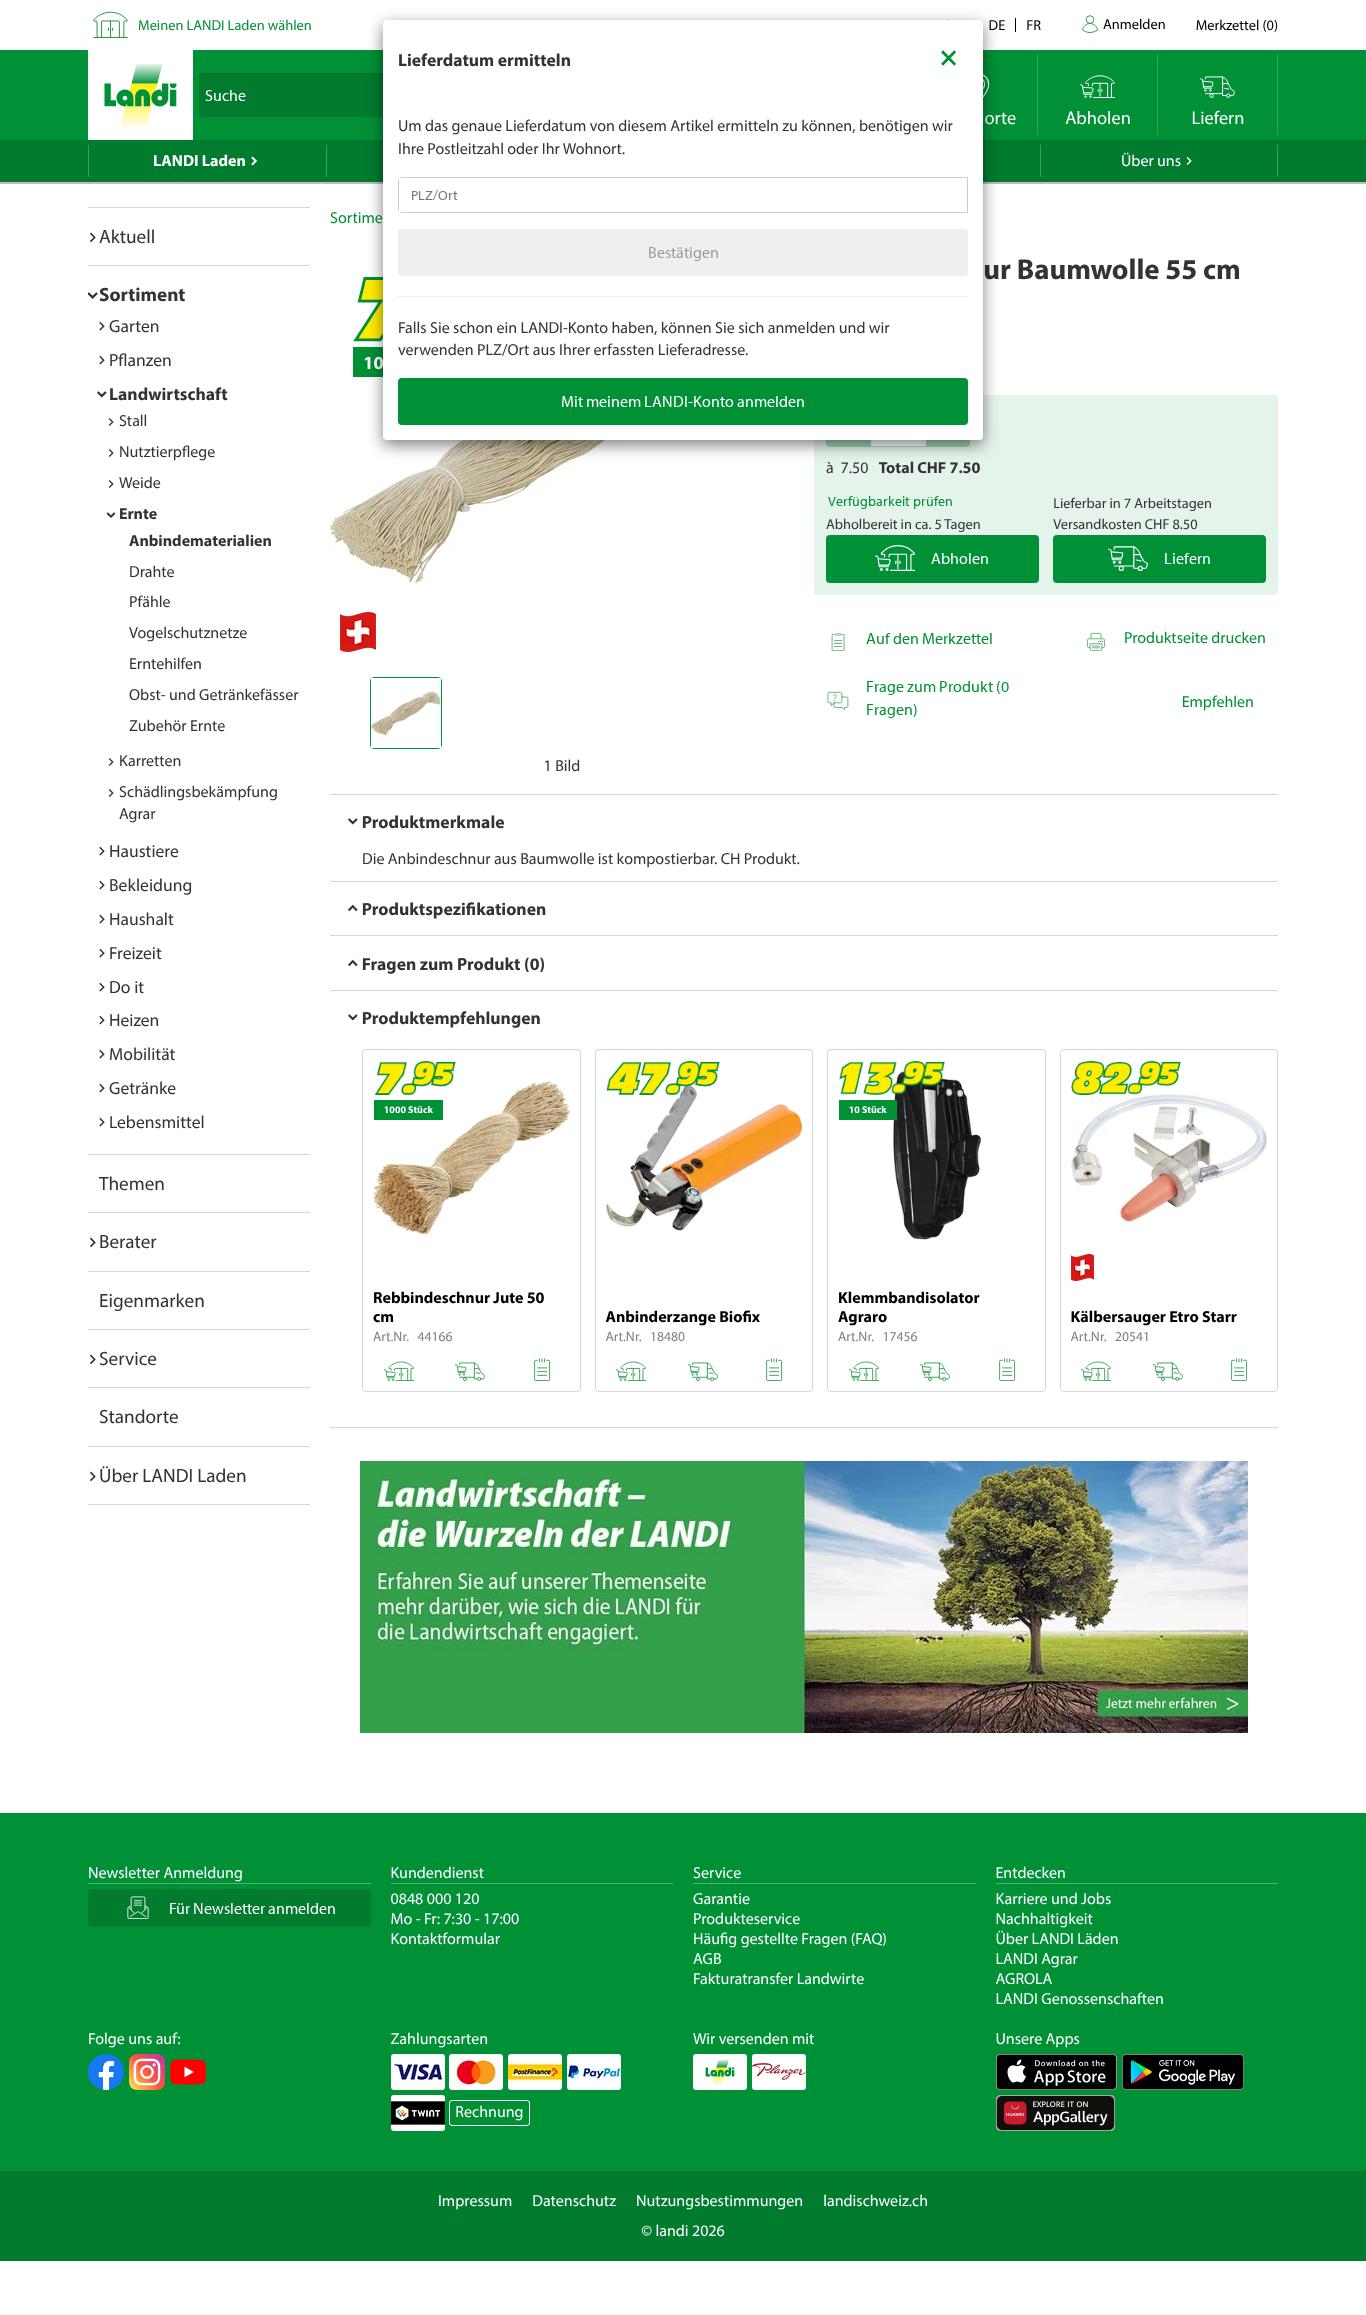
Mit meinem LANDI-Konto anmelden (683, 401)
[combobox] (683, 195)
